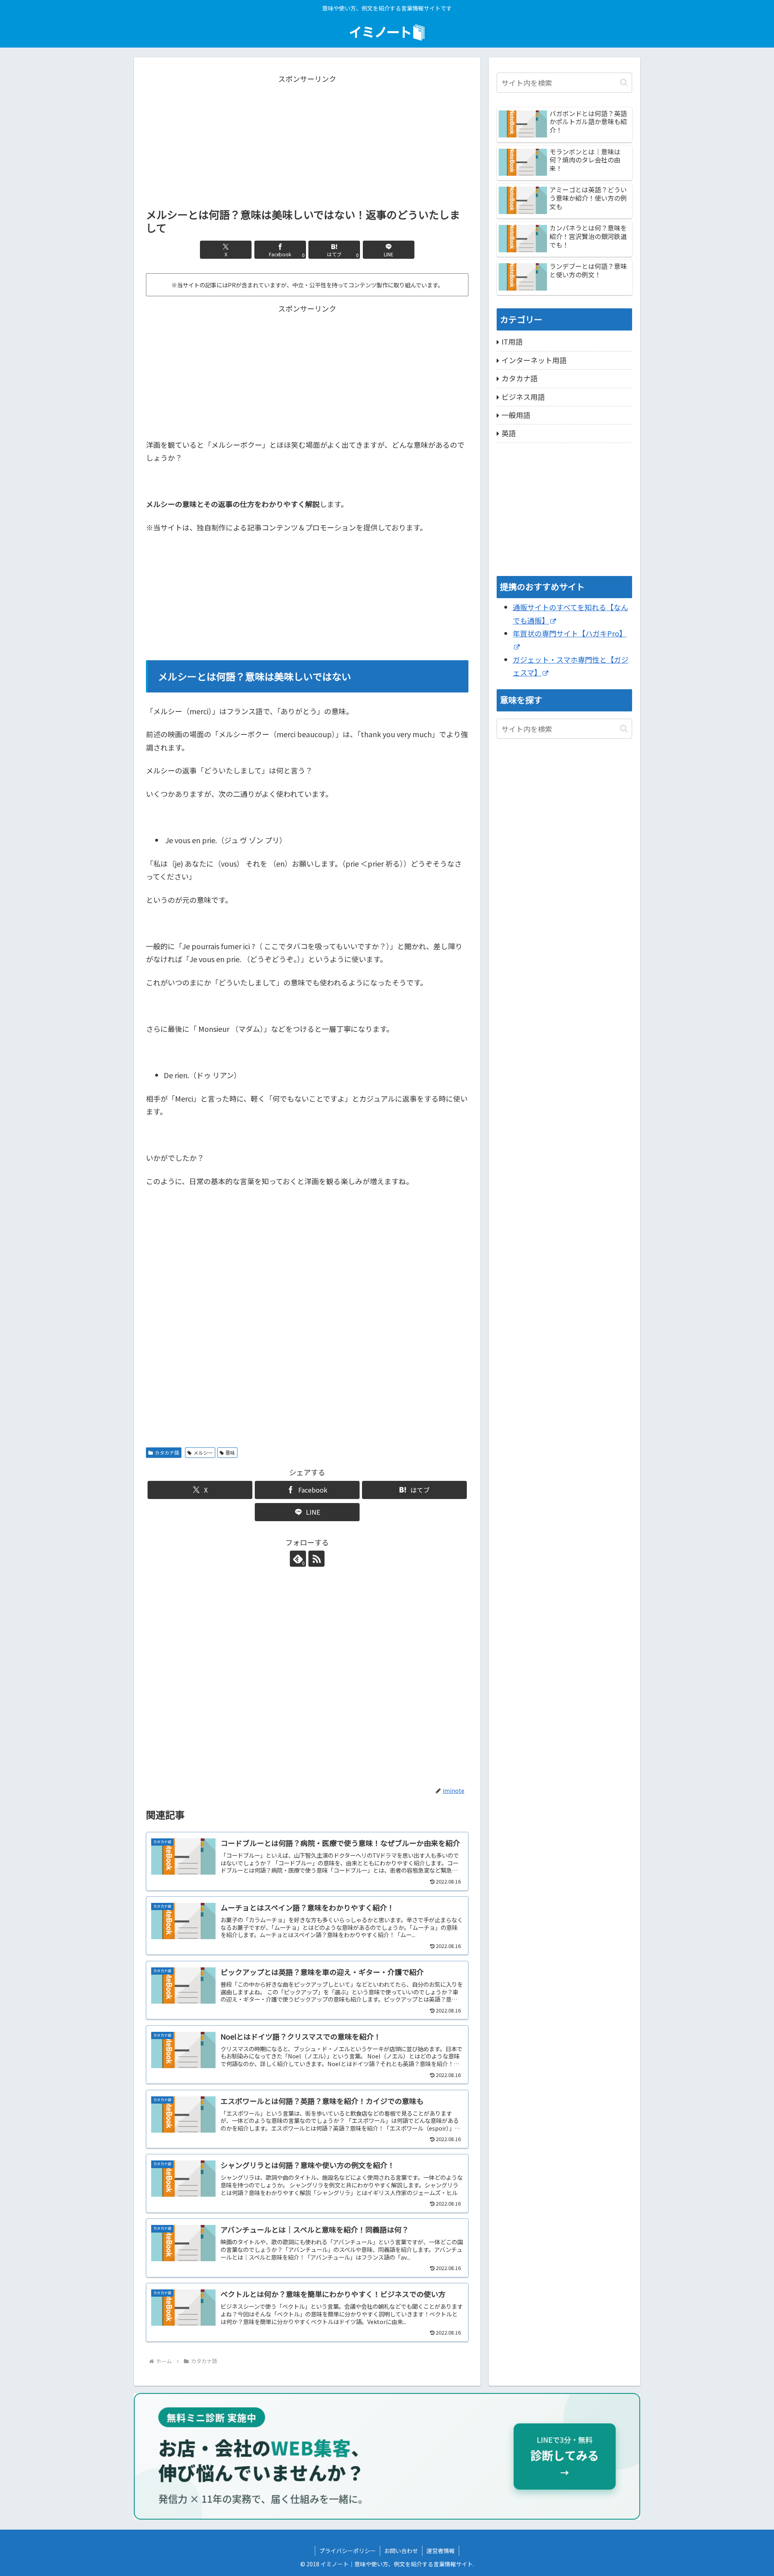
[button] (624, 82)
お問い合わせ (401, 2551)
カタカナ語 (167, 1452)
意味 (230, 1452)
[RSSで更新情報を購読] (316, 1559)
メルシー (203, 1452)
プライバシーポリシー (347, 2551)
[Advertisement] (307, 141)
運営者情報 (441, 2551)
